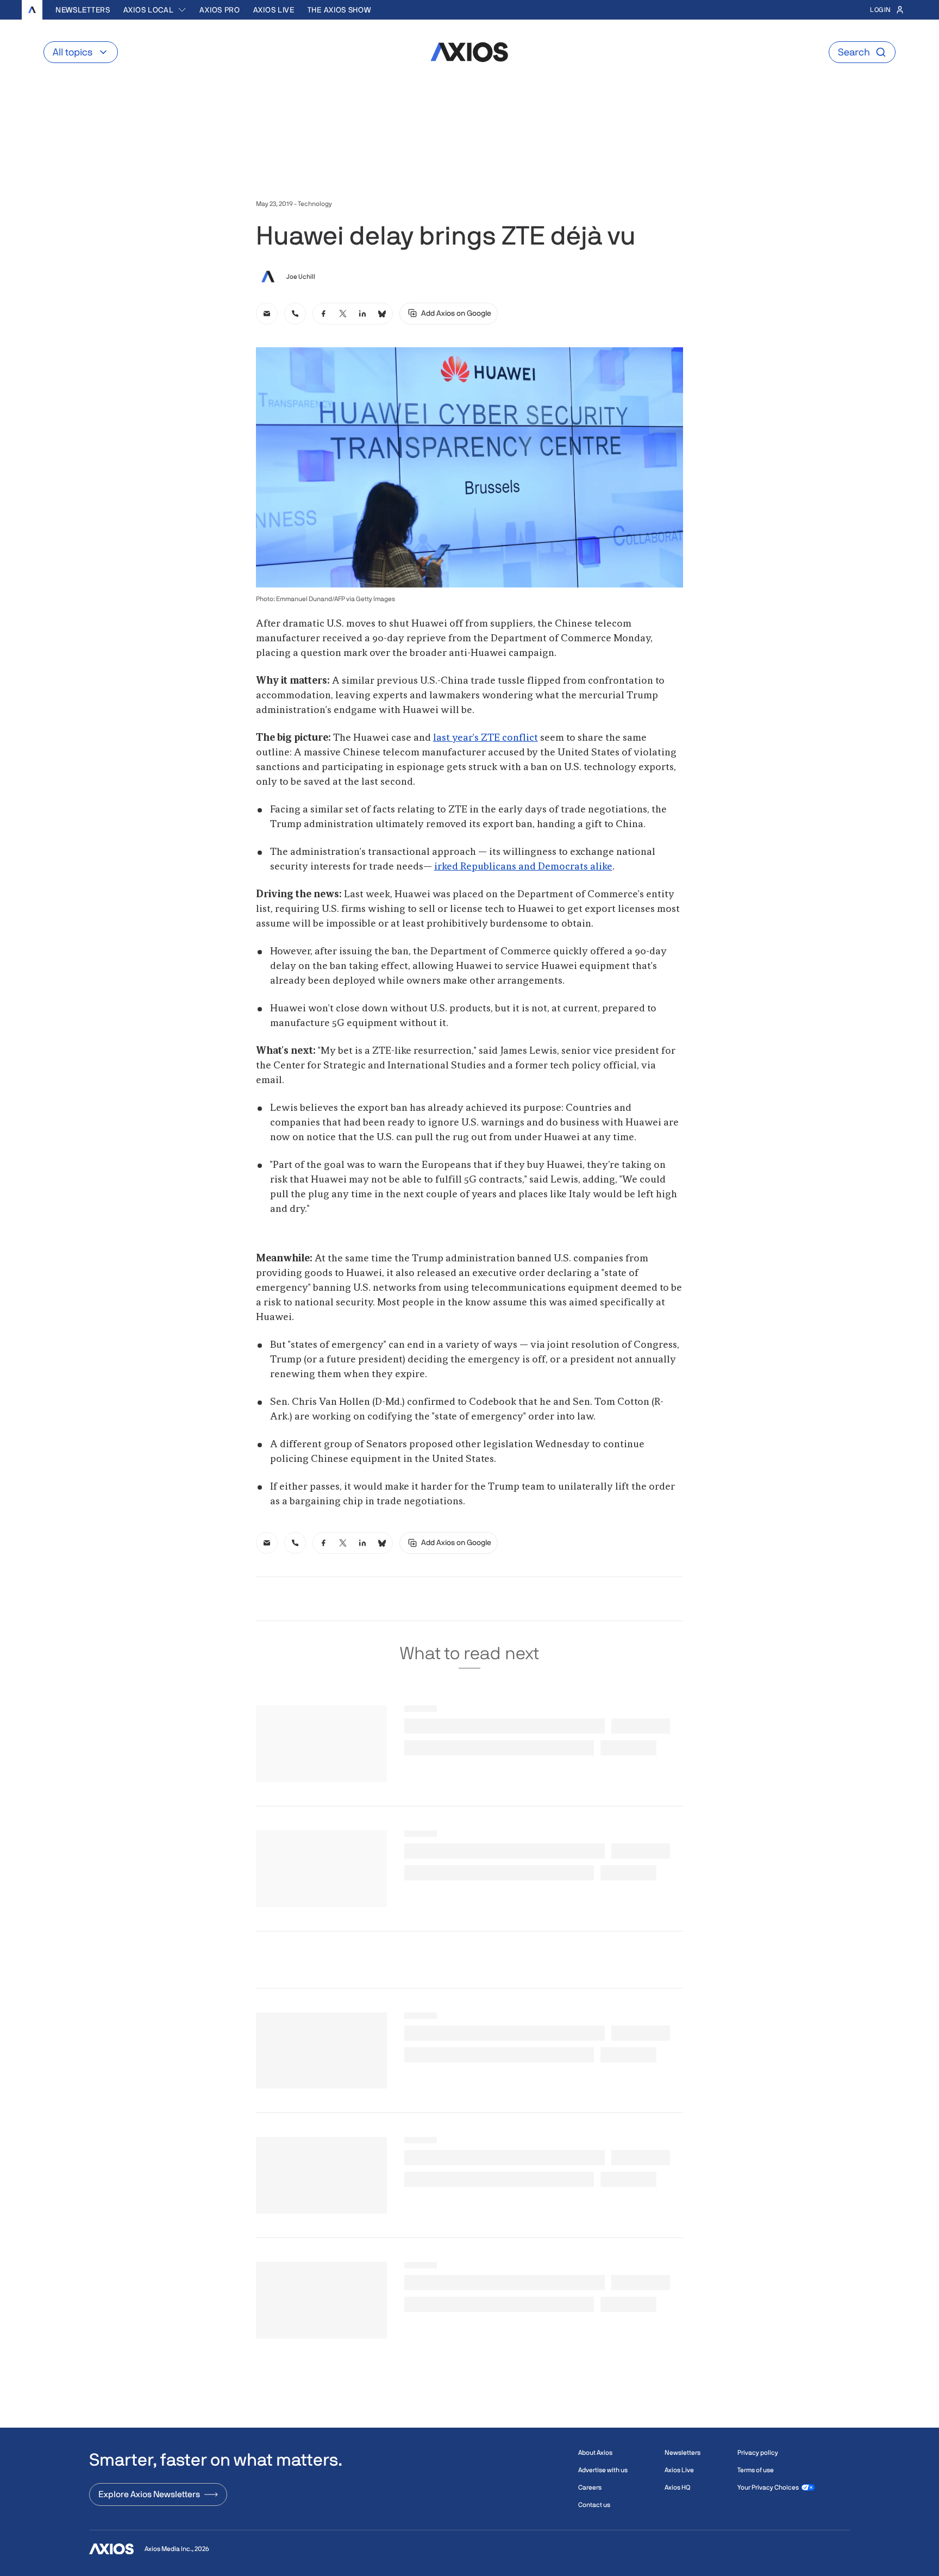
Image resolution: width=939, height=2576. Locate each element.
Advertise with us (603, 2470)
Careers (590, 2487)
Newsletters (83, 10)
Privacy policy (758, 2453)
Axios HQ (677, 2487)
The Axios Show (339, 10)
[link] (267, 314)
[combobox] (155, 10)
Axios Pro (220, 10)
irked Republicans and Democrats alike (523, 867)
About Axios (595, 2453)
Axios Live (274, 10)
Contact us (594, 2505)
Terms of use (756, 2470)
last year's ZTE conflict (486, 738)
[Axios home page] (32, 10)
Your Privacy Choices (768, 2487)
